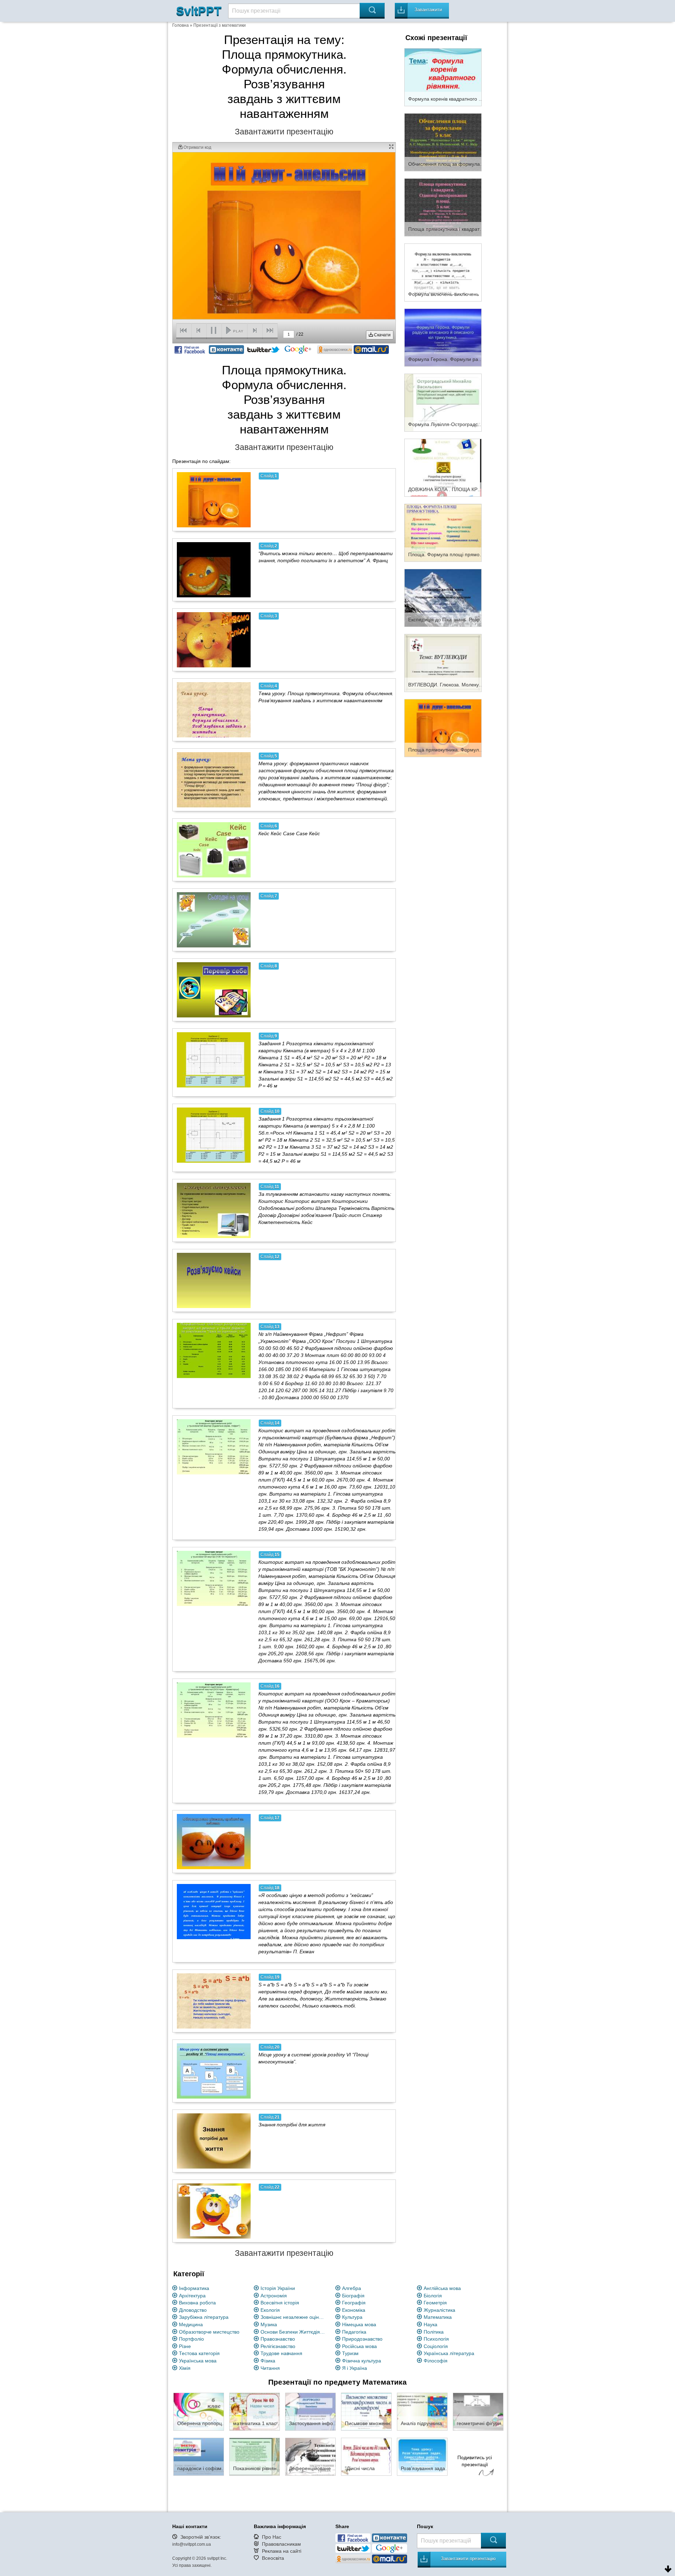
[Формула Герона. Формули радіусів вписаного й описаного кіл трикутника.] (443, 337)
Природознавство (362, 2339)
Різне (185, 2346)
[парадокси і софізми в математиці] (199, 2456)
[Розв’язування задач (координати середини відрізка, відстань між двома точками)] (422, 2456)
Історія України (278, 2288)
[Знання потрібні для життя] (214, 2141)
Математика (438, 2317)
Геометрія (435, 2303)
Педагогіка (354, 2332)
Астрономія (274, 2296)
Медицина (191, 2324)
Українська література (449, 2353)
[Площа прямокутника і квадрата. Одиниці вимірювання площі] (443, 207)
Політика (434, 2332)
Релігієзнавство (278, 2346)
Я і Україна (355, 2368)
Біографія (353, 2296)
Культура (352, 2317)
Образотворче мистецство (209, 2332)
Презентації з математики (220, 25)
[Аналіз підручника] (422, 2411)
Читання (270, 2368)
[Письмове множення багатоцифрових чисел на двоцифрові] (366, 2411)
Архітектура (192, 2296)
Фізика (268, 2361)
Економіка (354, 2310)
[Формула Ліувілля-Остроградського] (443, 402)
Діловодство (193, 2310)
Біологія (433, 2296)
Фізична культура (362, 2361)
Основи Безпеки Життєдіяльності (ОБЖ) (294, 2332)
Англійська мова (442, 2288)
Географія (354, 2303)
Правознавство (278, 2339)
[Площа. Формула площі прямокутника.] (443, 532)
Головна (181, 25)
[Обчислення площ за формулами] (443, 142)
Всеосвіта (273, 2558)
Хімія (185, 2368)
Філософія (436, 2361)
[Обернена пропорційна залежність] (199, 2411)
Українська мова (198, 2361)
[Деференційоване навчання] (310, 2456)
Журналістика (439, 2310)
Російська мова (359, 2346)
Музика (269, 2324)
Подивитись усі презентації (475, 2461)
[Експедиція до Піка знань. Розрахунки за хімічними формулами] (443, 597)
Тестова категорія (199, 2353)
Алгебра (352, 2288)
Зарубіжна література (204, 2317)
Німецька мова (359, 2324)
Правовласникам (281, 2544)
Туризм (350, 2353)
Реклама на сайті (282, 2551)
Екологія (270, 2310)
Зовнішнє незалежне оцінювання (294, 2317)
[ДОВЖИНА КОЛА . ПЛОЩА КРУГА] (443, 467)
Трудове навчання (281, 2353)
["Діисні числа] (366, 2456)
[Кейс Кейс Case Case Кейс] (214, 850)
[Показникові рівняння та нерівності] (255, 2456)
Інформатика (194, 2288)
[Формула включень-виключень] (443, 272)
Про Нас (272, 2537)
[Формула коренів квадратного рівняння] (443, 77)
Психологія (436, 2339)
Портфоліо (191, 2339)
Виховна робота (197, 2303)
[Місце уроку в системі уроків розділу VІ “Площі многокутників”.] (214, 2071)
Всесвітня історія (280, 2303)
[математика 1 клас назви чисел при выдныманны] (255, 2411)
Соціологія (436, 2346)
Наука (430, 2324)
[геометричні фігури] (478, 2411)
